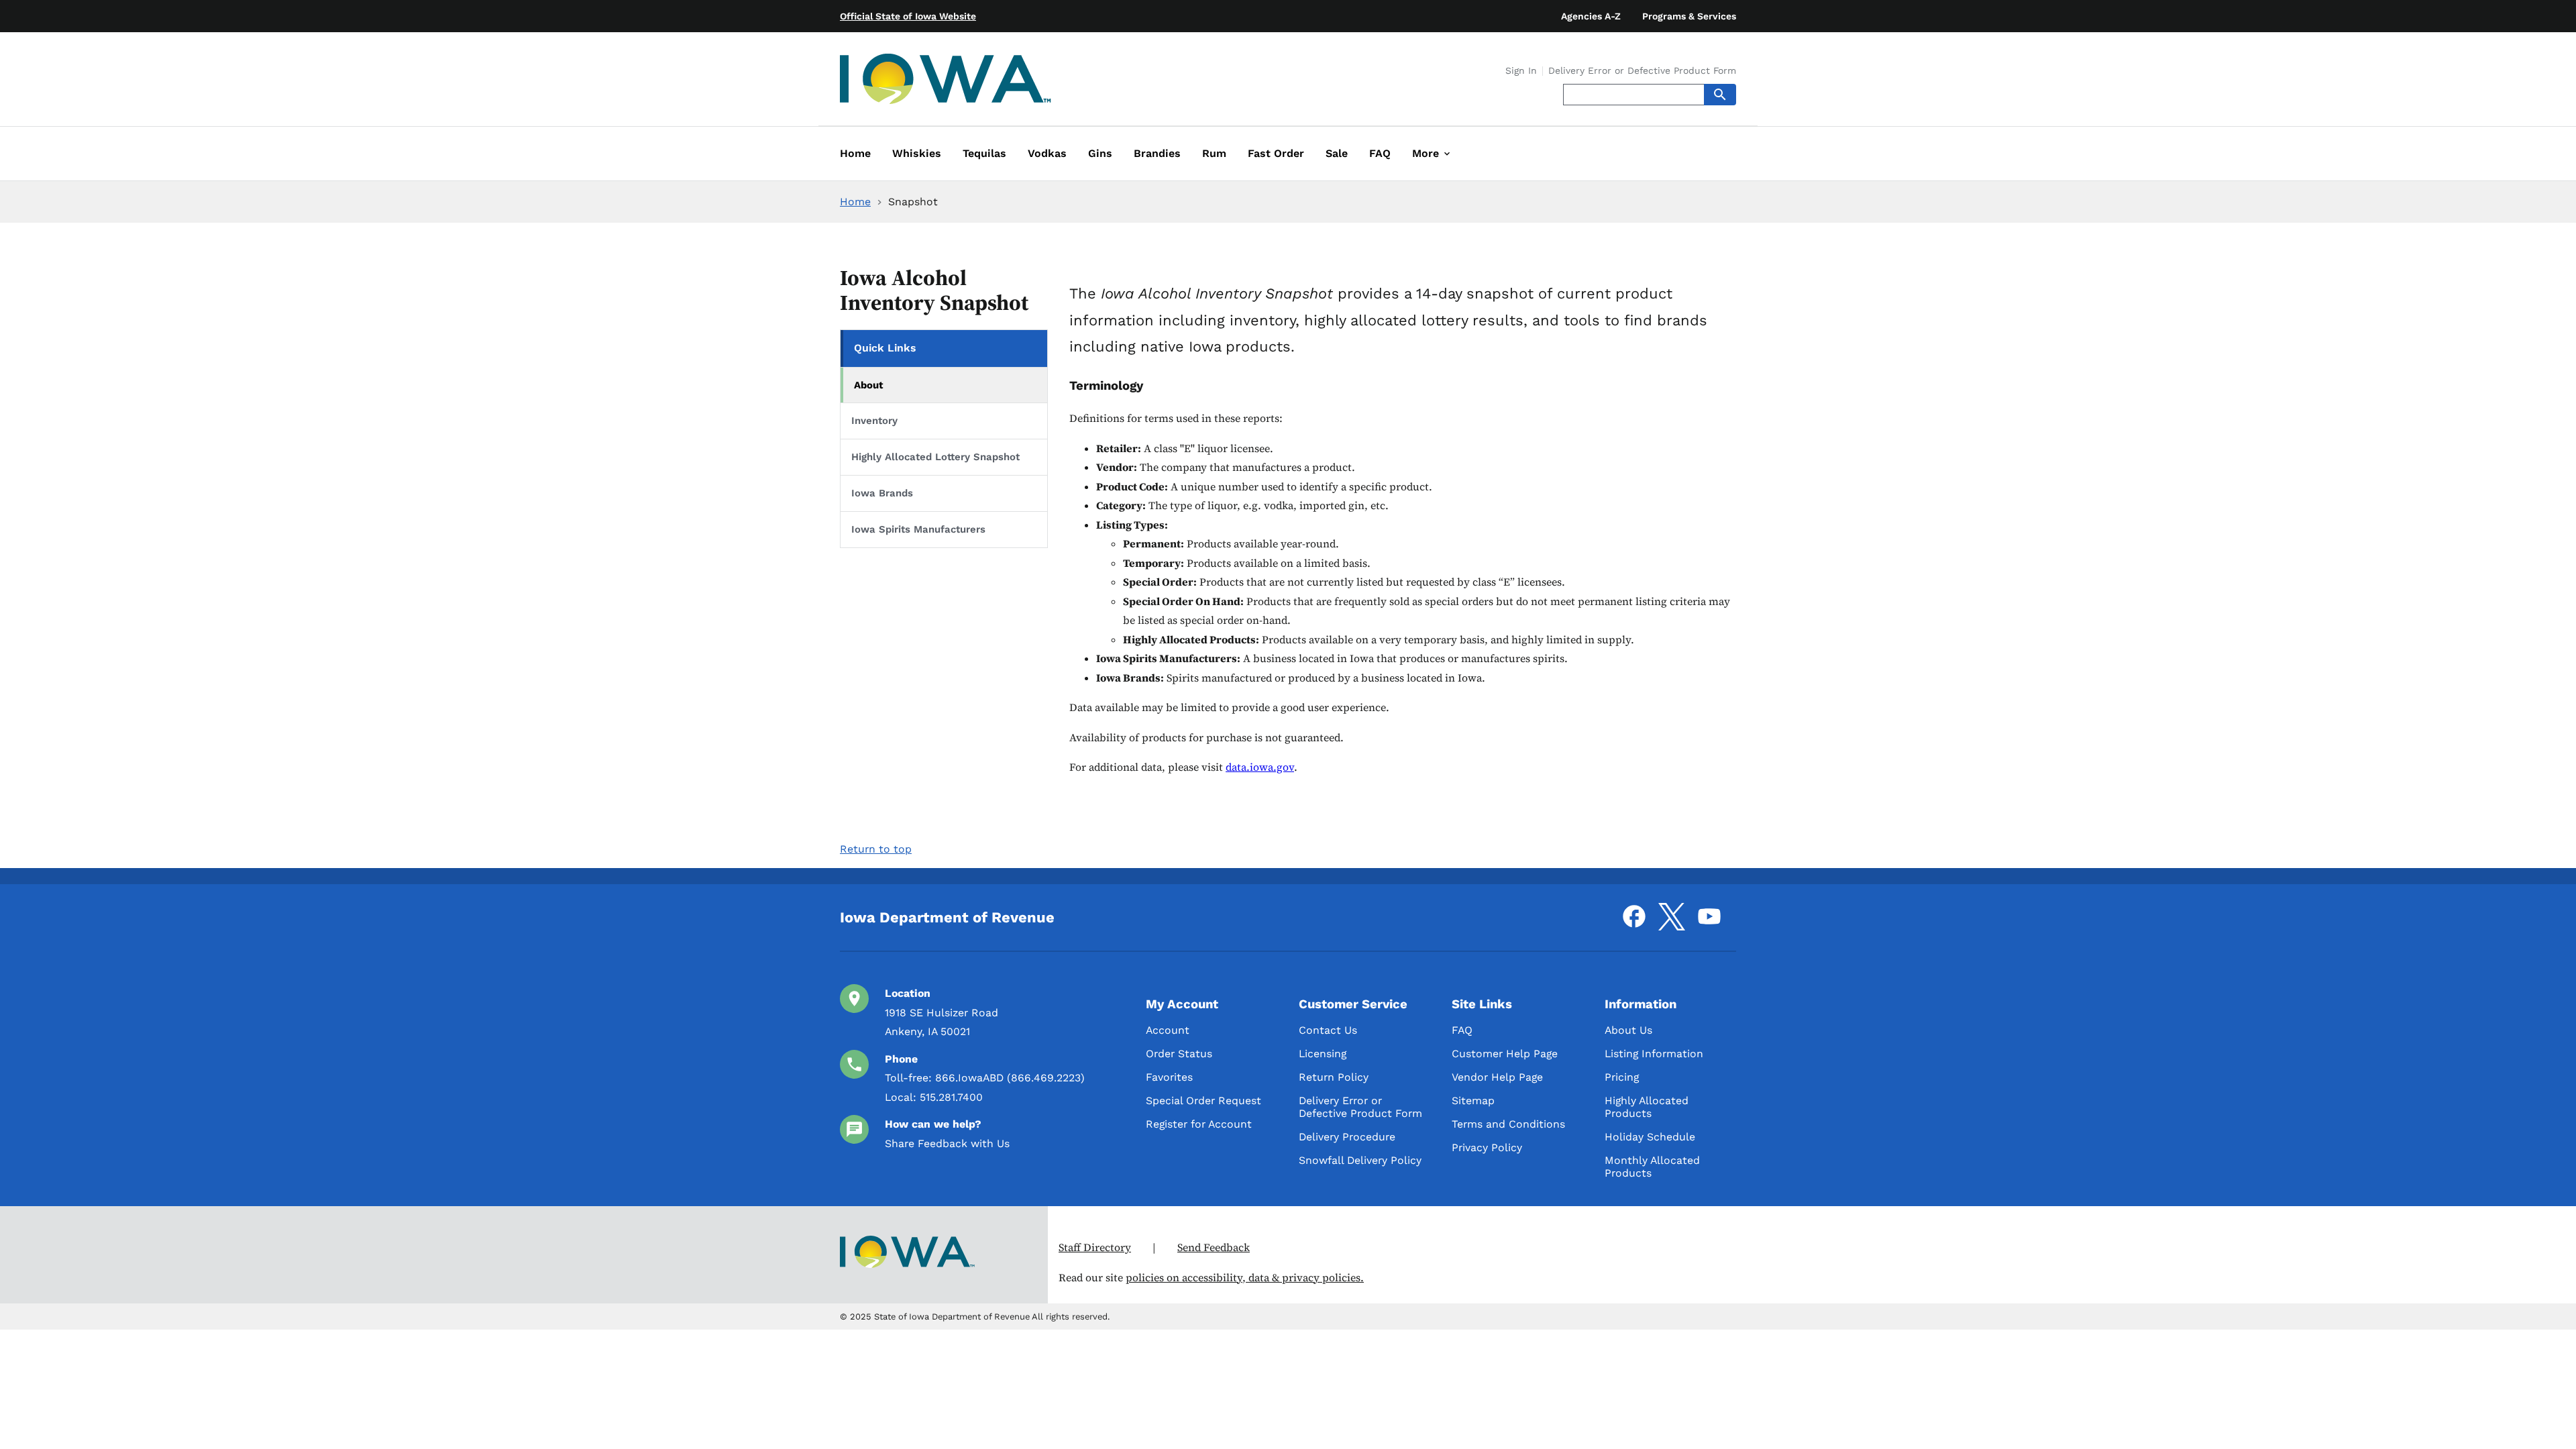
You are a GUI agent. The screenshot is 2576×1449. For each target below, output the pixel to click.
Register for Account (1199, 1124)
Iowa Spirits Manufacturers (918, 529)
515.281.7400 (951, 1097)
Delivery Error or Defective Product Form (1642, 71)
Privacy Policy (1487, 1147)
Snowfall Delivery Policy (1360, 1160)
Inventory (874, 421)
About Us (1628, 1030)
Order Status (1179, 1054)
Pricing (1622, 1077)
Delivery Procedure (1347, 1137)
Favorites (1169, 1077)
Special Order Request (1203, 1101)
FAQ (1462, 1030)
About (869, 385)
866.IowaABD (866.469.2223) (1010, 1078)
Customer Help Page (1505, 1054)
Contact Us (1328, 1030)
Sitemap (1473, 1101)
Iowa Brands (882, 493)
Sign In (1521, 71)
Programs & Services (1689, 16)
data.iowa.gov (1260, 767)
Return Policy (1334, 1077)
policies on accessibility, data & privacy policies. (1245, 1278)
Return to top (876, 849)
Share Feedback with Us (947, 1143)
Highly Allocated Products (1647, 1107)
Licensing (1323, 1054)
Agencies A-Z (1591, 16)
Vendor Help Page (1497, 1077)
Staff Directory (1095, 1247)
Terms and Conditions (1508, 1124)
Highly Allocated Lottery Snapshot (935, 457)
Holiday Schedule (1650, 1137)
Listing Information (1654, 1054)
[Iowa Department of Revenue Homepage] (946, 82)
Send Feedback (1214, 1247)
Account (1168, 1030)
